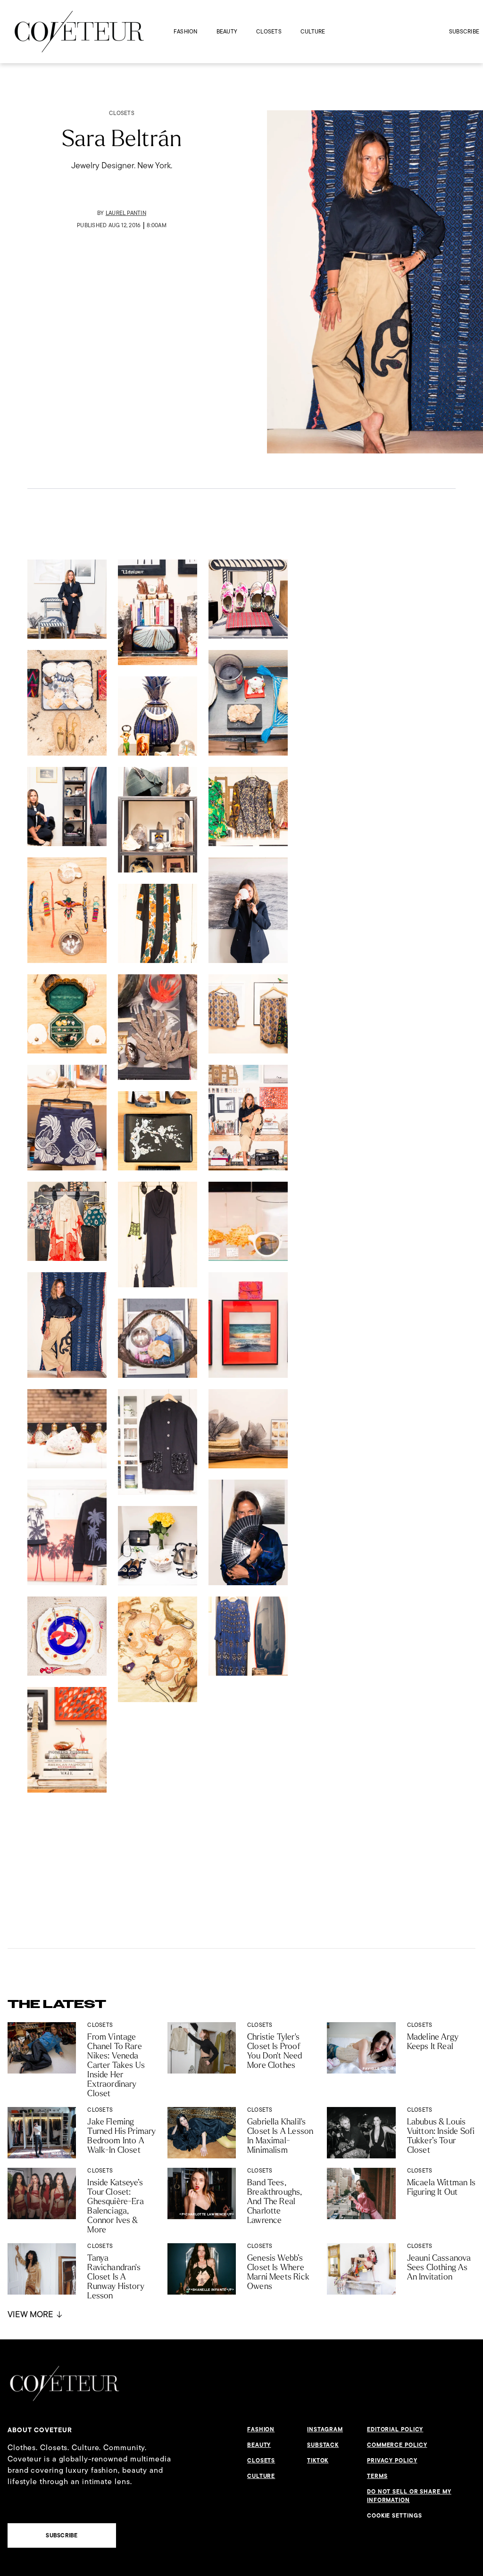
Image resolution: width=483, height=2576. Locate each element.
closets (269, 31)
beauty (227, 31)
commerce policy (397, 2445)
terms (377, 2476)
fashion (186, 31)
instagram (325, 2429)
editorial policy (395, 2429)
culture (313, 31)
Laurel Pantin (126, 213)
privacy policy (392, 2461)
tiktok (318, 2461)
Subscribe (464, 31)
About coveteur (40, 2430)
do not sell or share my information (409, 2496)
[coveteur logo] (79, 32)
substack (323, 2445)
